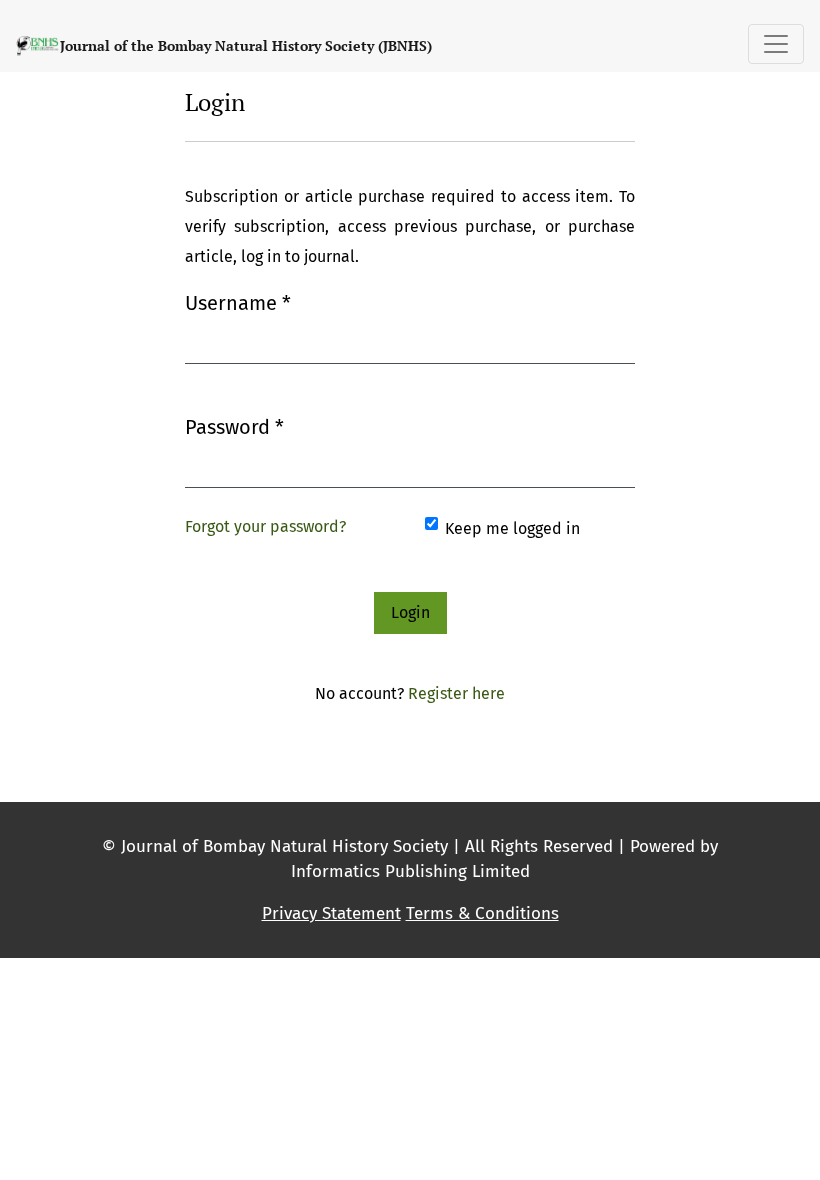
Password (234, 426)
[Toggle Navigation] (776, 44)
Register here (456, 693)
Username (238, 302)
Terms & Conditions (482, 913)
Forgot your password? (265, 526)
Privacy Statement (331, 913)
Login (410, 612)
